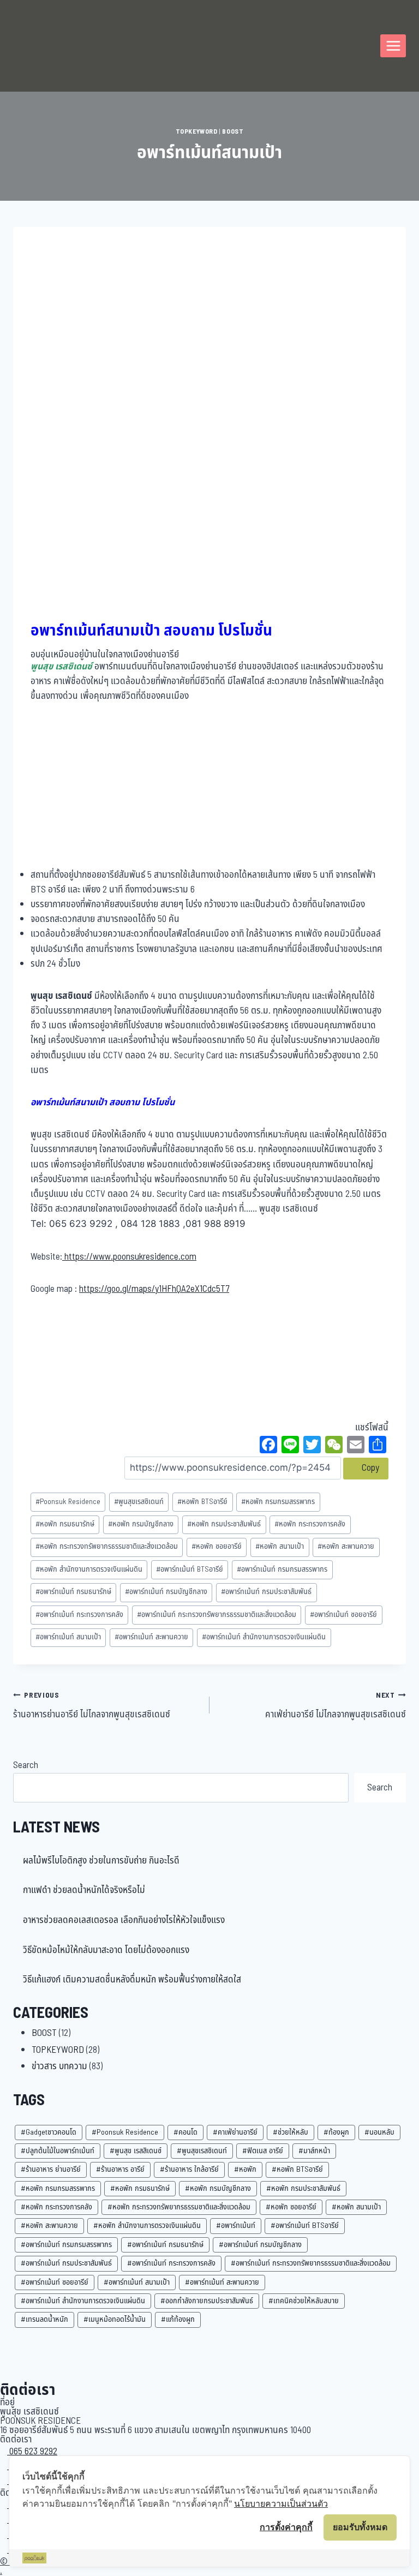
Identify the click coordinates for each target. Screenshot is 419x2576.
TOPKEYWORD (197, 131)
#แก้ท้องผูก (178, 2319)
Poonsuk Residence (68, 1502)
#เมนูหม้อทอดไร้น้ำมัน (115, 2319)
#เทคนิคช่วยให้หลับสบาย (304, 2301)
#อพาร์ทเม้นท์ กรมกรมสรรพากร (66, 2245)
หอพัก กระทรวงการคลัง (310, 1524)
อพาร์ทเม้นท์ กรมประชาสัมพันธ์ (266, 1592)
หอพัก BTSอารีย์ (202, 1502)
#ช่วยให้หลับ (291, 2132)
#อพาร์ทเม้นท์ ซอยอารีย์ (55, 2282)
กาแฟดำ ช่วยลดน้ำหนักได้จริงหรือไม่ (84, 1890)
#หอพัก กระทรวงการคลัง (56, 2207)
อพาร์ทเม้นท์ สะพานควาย (151, 1637)
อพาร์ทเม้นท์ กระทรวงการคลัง (79, 1615)
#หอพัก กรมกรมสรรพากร (58, 2188)
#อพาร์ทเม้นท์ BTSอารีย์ (305, 2225)
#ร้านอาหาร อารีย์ (120, 2169)
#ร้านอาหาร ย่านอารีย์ (51, 2169)
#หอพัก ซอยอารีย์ (291, 2207)
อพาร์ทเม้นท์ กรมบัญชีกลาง (166, 1592)
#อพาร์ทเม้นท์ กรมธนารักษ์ (165, 2245)
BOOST (233, 131)
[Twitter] (312, 1446)
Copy (369, 1468)
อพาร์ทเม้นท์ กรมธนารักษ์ (73, 1592)
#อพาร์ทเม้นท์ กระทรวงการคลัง (171, 2263)
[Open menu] (393, 46)
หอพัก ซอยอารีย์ (217, 1547)
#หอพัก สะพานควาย (49, 2225)
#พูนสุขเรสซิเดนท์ (202, 2151)
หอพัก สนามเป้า (280, 1547)
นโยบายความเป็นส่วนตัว (281, 2503)
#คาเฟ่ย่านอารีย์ (235, 2132)
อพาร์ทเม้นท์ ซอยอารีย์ (343, 1615)
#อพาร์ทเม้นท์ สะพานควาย (222, 2282)
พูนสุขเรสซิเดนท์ (139, 1502)
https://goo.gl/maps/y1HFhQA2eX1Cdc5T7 (154, 1289)
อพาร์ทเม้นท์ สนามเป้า (68, 1637)
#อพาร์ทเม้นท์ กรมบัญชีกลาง (260, 2245)
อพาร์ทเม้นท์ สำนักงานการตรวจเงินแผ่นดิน (264, 1637)
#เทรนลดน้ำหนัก (44, 2319)
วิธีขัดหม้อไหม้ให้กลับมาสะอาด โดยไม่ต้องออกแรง (106, 1950)
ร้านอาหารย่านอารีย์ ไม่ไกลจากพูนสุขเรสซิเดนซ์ (92, 1706)
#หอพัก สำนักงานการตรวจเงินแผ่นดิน (147, 2225)
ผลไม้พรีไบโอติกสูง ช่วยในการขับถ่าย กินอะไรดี (101, 1861)
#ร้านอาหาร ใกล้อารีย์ (189, 2169)
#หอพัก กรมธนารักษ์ (140, 2188)
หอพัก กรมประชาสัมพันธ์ (224, 1524)
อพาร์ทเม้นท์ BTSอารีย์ (190, 1569)
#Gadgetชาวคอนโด (49, 2132)
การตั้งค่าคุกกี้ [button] (286, 2527)
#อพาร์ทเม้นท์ (236, 2225)
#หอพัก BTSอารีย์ (297, 2169)
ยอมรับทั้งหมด (360, 2527)
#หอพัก (245, 2169)
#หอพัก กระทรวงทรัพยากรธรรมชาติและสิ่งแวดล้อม (179, 2207)
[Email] (356, 1446)
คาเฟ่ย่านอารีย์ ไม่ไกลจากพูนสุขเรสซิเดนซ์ (336, 1706)
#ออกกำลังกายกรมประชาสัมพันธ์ (207, 2301)
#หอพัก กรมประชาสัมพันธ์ (303, 2188)
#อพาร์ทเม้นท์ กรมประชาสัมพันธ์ (66, 2263)
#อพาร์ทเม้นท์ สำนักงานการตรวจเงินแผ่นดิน (83, 2301)
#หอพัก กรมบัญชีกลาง (218, 2188)
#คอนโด (185, 2132)
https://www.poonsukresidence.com (129, 1257)
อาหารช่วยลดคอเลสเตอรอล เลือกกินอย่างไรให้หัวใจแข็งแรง (124, 1920)
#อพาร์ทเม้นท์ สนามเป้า (137, 2282)
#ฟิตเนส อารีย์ (263, 2151)
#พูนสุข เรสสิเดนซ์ (136, 2151)
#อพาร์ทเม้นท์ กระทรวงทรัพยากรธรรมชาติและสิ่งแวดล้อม (311, 2263)
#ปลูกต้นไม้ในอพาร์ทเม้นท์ (58, 2151)
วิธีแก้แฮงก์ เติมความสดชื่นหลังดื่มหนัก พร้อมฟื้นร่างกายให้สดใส (132, 1980)
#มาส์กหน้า (314, 2151)
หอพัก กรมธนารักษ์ (65, 1524)
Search (26, 1765)
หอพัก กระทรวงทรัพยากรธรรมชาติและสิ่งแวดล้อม (107, 1547)
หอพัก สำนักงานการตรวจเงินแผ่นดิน (89, 1569)
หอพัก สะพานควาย (346, 1547)
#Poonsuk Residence (125, 2132)
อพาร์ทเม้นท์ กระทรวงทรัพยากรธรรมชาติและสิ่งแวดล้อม (217, 1615)
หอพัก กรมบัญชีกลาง (141, 1524)
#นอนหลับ (379, 2132)
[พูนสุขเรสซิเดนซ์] (51, 46)
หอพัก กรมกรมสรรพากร (278, 1502)
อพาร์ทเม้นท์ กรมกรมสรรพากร (282, 1569)
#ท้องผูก (336, 2132)
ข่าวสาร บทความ (59, 2066)
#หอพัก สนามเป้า (356, 2207)
